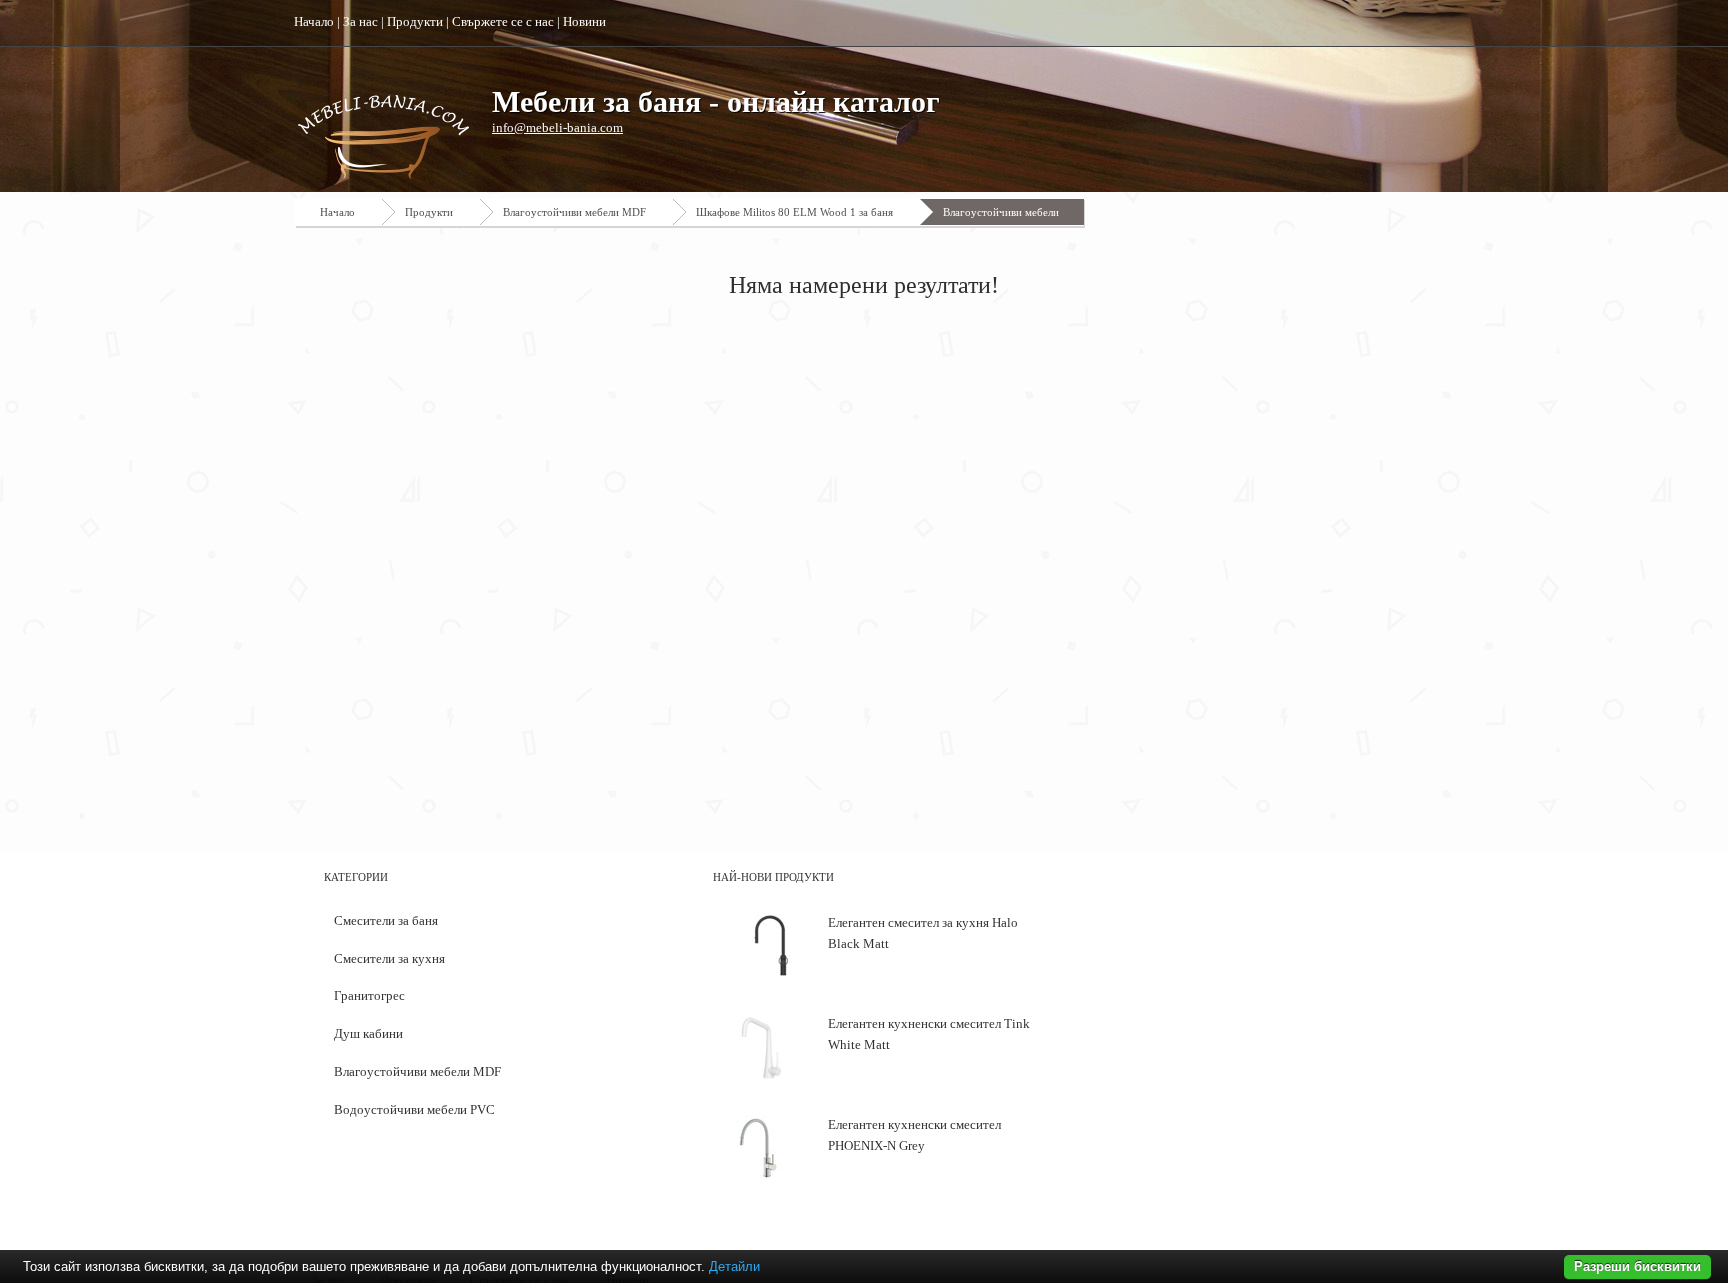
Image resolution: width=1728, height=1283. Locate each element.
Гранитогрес (369, 995)
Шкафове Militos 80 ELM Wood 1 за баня (794, 212)
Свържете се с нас (503, 21)
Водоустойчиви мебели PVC (414, 1109)
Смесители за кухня (389, 958)
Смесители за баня (386, 920)
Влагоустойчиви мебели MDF (574, 212)
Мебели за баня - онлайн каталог (716, 101)
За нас (360, 21)
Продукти (415, 21)
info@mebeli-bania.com (557, 127)
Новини (584, 21)
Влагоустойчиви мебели (1001, 212)
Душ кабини (368, 1033)
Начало (314, 21)
